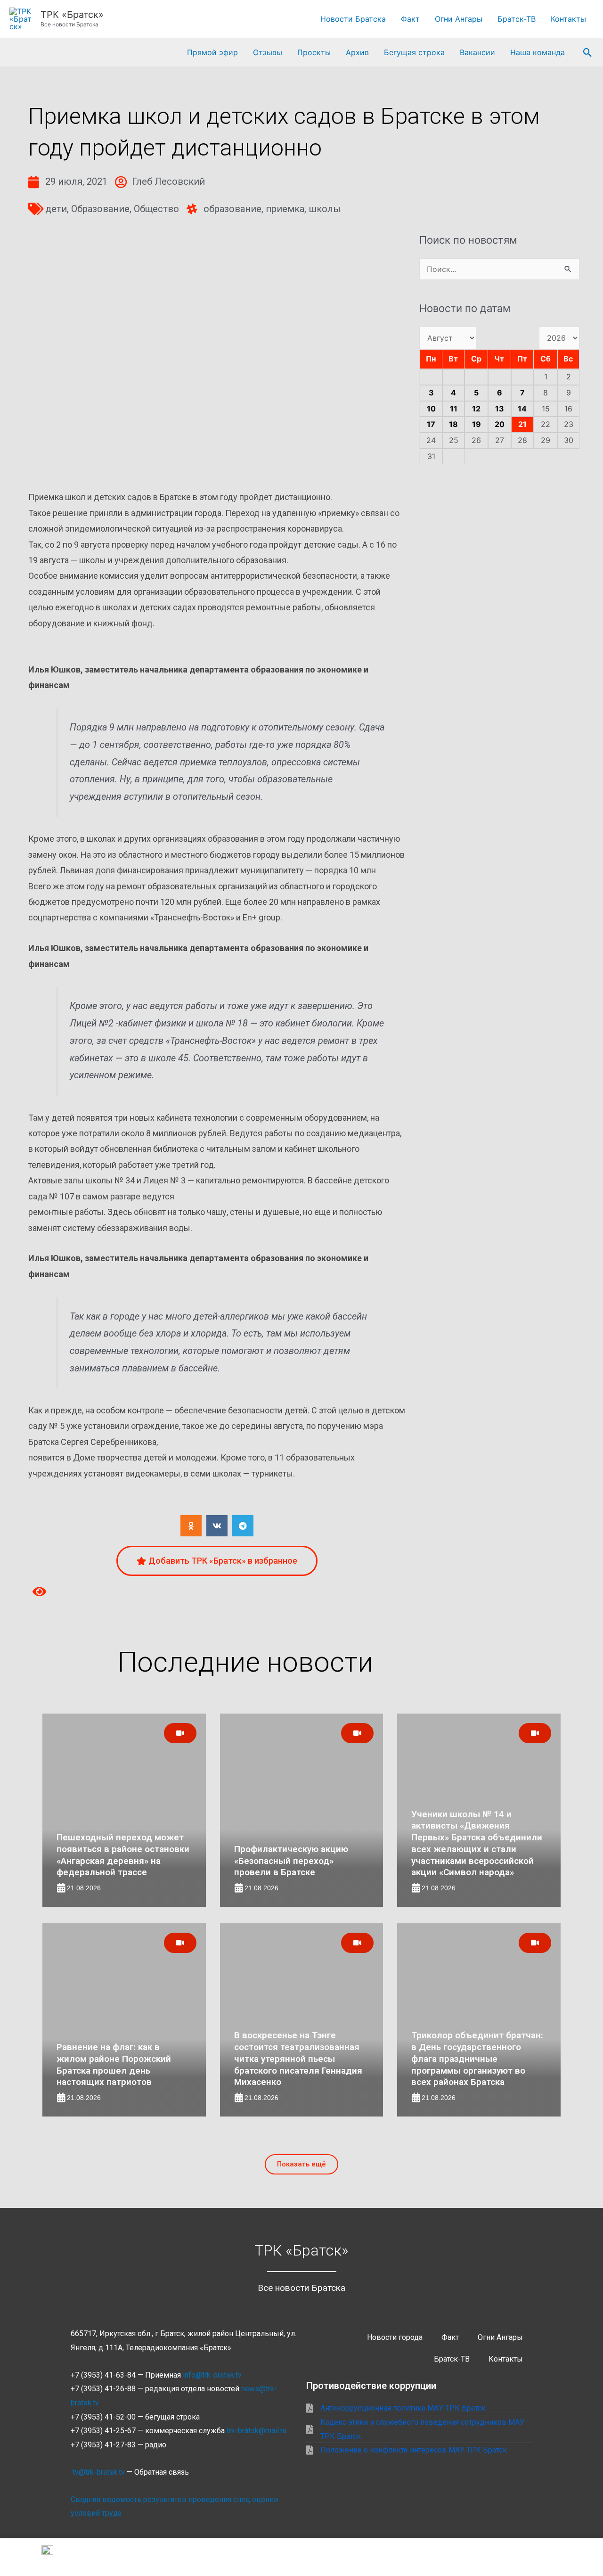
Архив (357, 52)
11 (454, 409)
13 (500, 409)
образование (232, 209)
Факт (410, 19)
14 (522, 409)
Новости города (395, 2337)
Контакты (568, 19)
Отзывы (268, 52)
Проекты (314, 52)
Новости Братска (353, 19)
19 (477, 424)
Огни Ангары (459, 19)
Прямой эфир (212, 52)
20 (500, 424)
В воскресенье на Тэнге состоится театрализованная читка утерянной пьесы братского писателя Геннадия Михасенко (298, 2059)
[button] (588, 53)
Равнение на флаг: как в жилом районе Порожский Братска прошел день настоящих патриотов (114, 2064)
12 (476, 409)
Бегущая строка (414, 52)
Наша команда (538, 52)
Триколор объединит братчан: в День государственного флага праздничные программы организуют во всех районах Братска (477, 2059)
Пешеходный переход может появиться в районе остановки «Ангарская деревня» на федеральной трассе (123, 1855)
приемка (285, 209)
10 (431, 409)
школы (325, 209)
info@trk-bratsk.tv (212, 2375)
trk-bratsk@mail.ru (257, 2431)
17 (431, 424)
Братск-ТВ (517, 19)
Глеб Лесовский (168, 181)
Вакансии (477, 52)
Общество (156, 209)
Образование (100, 209)
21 (522, 424)
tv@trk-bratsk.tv (99, 2472)
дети (56, 209)
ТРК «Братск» (72, 15)
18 (453, 424)
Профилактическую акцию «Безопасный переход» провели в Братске (291, 1861)
